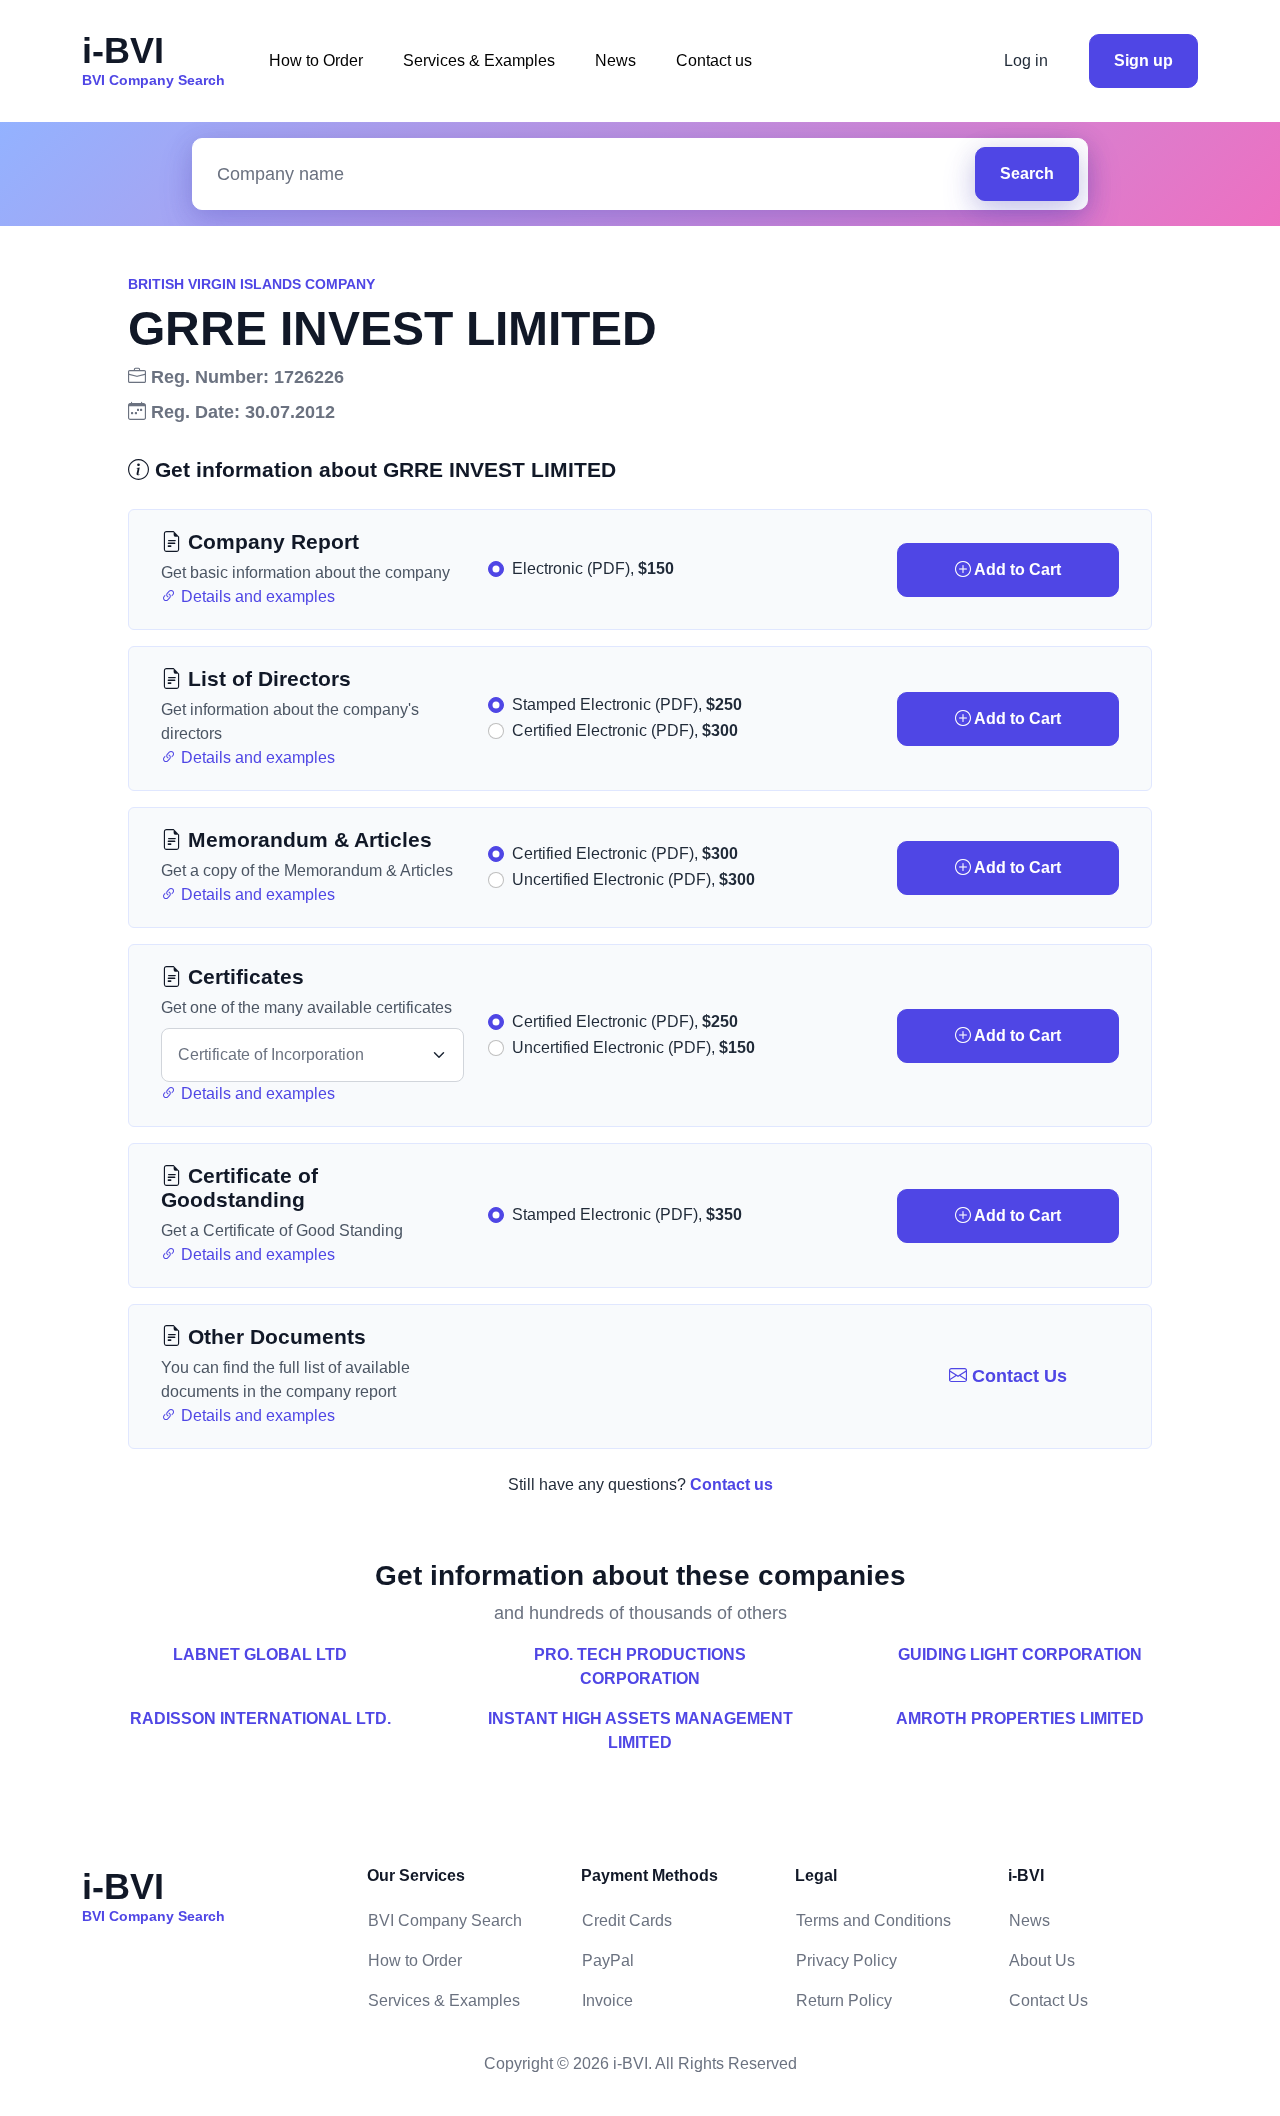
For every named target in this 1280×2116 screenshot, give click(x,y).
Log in (1026, 60)
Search (1027, 173)
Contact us (714, 60)
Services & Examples (479, 60)
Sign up (1143, 60)
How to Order (316, 60)
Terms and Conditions (873, 1920)
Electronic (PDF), (593, 568)
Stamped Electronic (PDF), (627, 704)
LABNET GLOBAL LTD (260, 1654)
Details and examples (256, 596)
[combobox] (588, 174)
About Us (1042, 1960)
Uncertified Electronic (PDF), (633, 879)
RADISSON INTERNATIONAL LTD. (260, 1718)
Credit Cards (627, 1920)
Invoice (607, 2000)
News (615, 60)
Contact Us (1017, 1376)
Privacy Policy (846, 1960)
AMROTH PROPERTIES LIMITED (1020, 1718)
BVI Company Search (445, 1920)
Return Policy (844, 2000)
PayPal (608, 1960)
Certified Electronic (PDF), (625, 730)
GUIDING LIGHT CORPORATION (1020, 1654)
